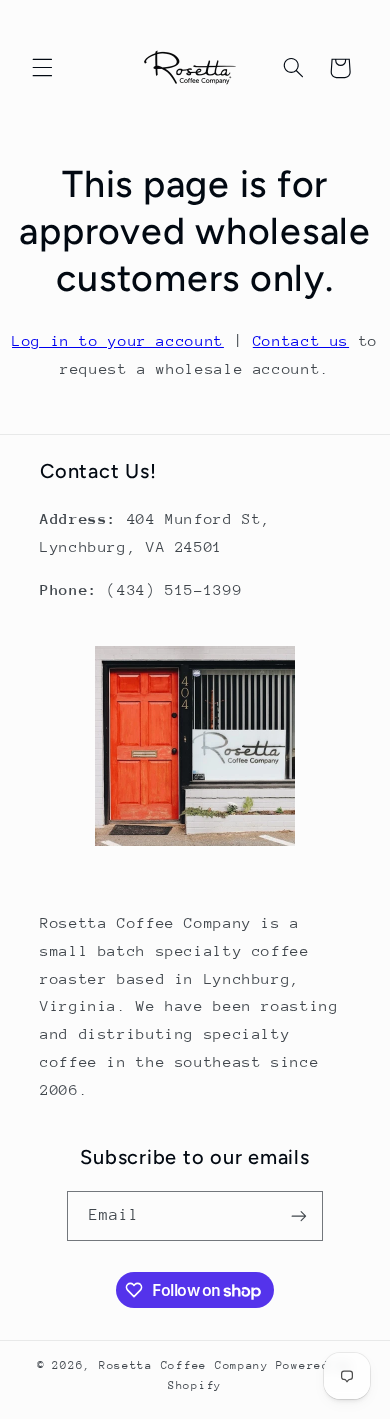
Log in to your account (118, 340)
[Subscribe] (299, 1215)
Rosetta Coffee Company (184, 1365)
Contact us (301, 340)
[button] (42, 68)
